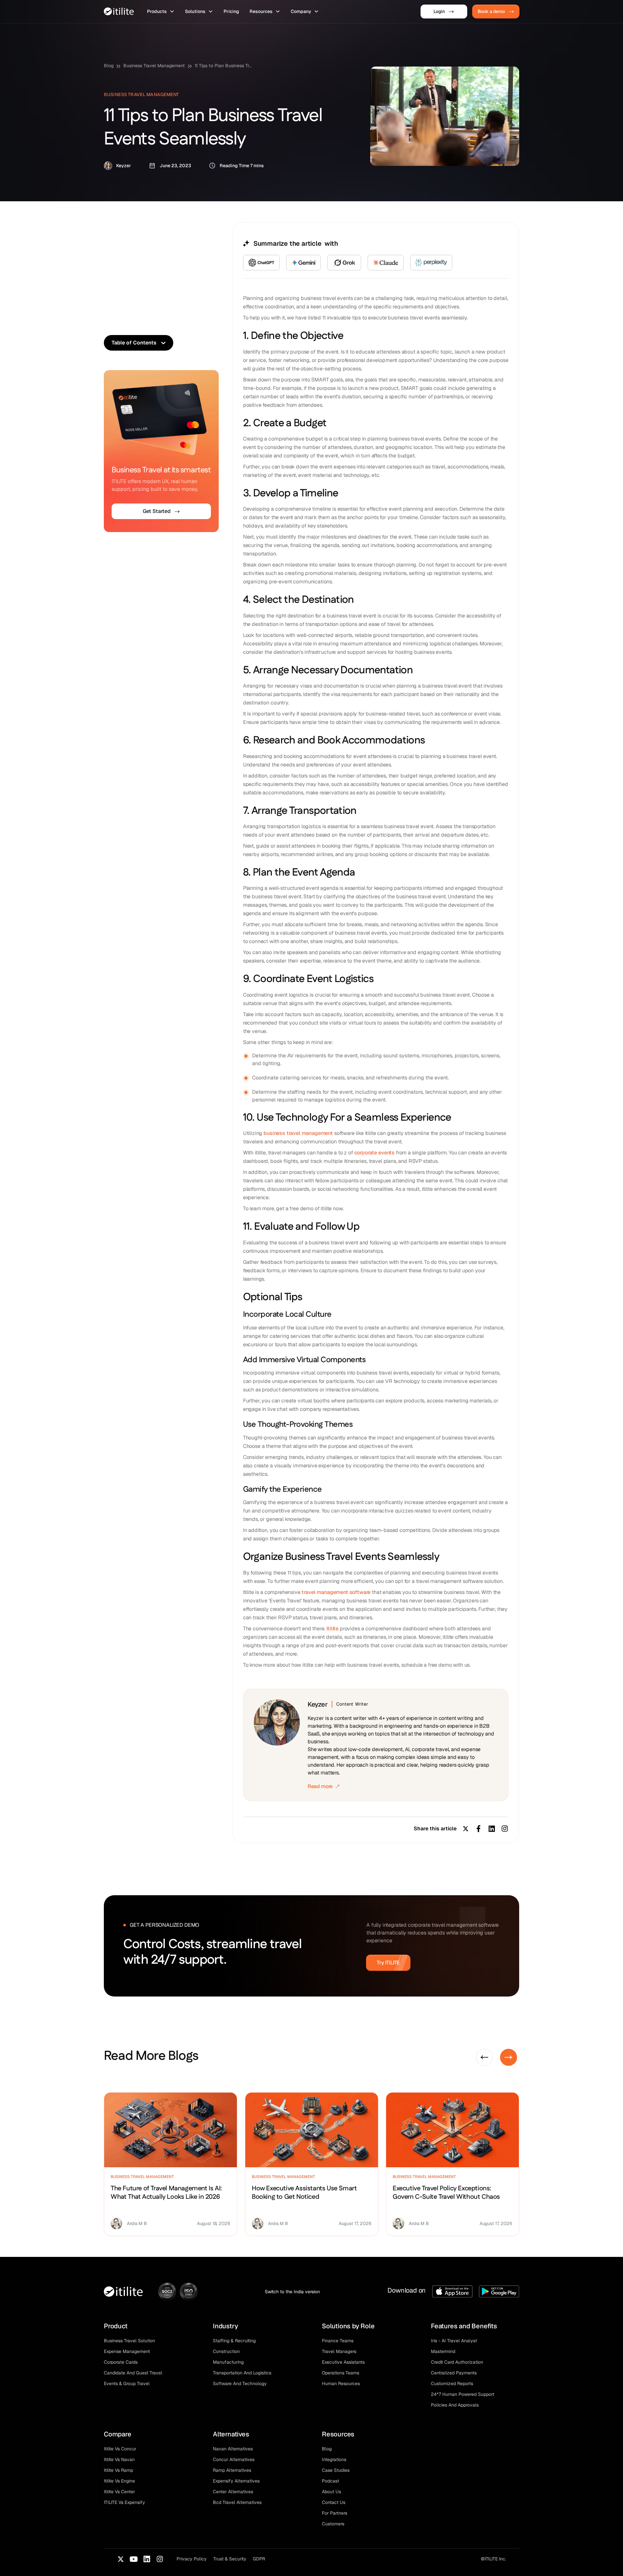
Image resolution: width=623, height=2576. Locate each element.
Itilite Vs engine (119, 2481)
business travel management (298, 1133)
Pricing (231, 11)
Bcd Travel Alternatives (237, 2502)
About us (331, 2492)
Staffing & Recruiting (234, 2341)
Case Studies (336, 2470)
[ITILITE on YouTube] (134, 2559)
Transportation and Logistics (242, 2373)
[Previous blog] (484, 2057)
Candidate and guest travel (133, 2373)
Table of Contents (134, 343)
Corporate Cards (121, 2362)
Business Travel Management (154, 66)
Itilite (332, 1629)
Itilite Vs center (119, 2492)
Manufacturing (228, 2362)
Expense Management (127, 2351)
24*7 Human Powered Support (463, 2394)
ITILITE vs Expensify (124, 2502)
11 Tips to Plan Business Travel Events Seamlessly (224, 66)
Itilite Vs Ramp (118, 2470)
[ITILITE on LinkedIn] (147, 2559)
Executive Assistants (343, 2362)
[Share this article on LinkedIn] (492, 1829)
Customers (333, 2524)
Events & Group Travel (127, 2383)
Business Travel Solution (129, 2341)
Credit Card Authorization (457, 2362)
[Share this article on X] (466, 1829)
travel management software (336, 1592)
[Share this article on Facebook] (479, 1829)
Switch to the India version (292, 2292)
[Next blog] (509, 2057)
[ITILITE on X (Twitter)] (121, 2559)
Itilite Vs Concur (120, 2449)
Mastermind (443, 2351)
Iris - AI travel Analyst (454, 2341)
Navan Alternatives (233, 2449)
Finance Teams (338, 2341)
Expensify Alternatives (236, 2481)
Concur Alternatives (234, 2459)
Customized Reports (452, 2383)
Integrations (334, 2459)
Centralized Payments (454, 2373)
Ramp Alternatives (232, 2470)
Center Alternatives (233, 2492)
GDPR (259, 2559)
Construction (226, 2351)
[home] (119, 11)
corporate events (374, 1153)
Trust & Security (230, 2559)
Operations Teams (341, 2373)
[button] (161, 12)
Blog (109, 66)
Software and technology (240, 2383)
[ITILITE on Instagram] (160, 2559)
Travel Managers (339, 2351)
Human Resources (341, 2383)
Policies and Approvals (455, 2405)
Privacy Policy (192, 2559)
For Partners (335, 2513)
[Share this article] (505, 1829)
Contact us (334, 2502)
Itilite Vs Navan (119, 2459)
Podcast (330, 2481)
